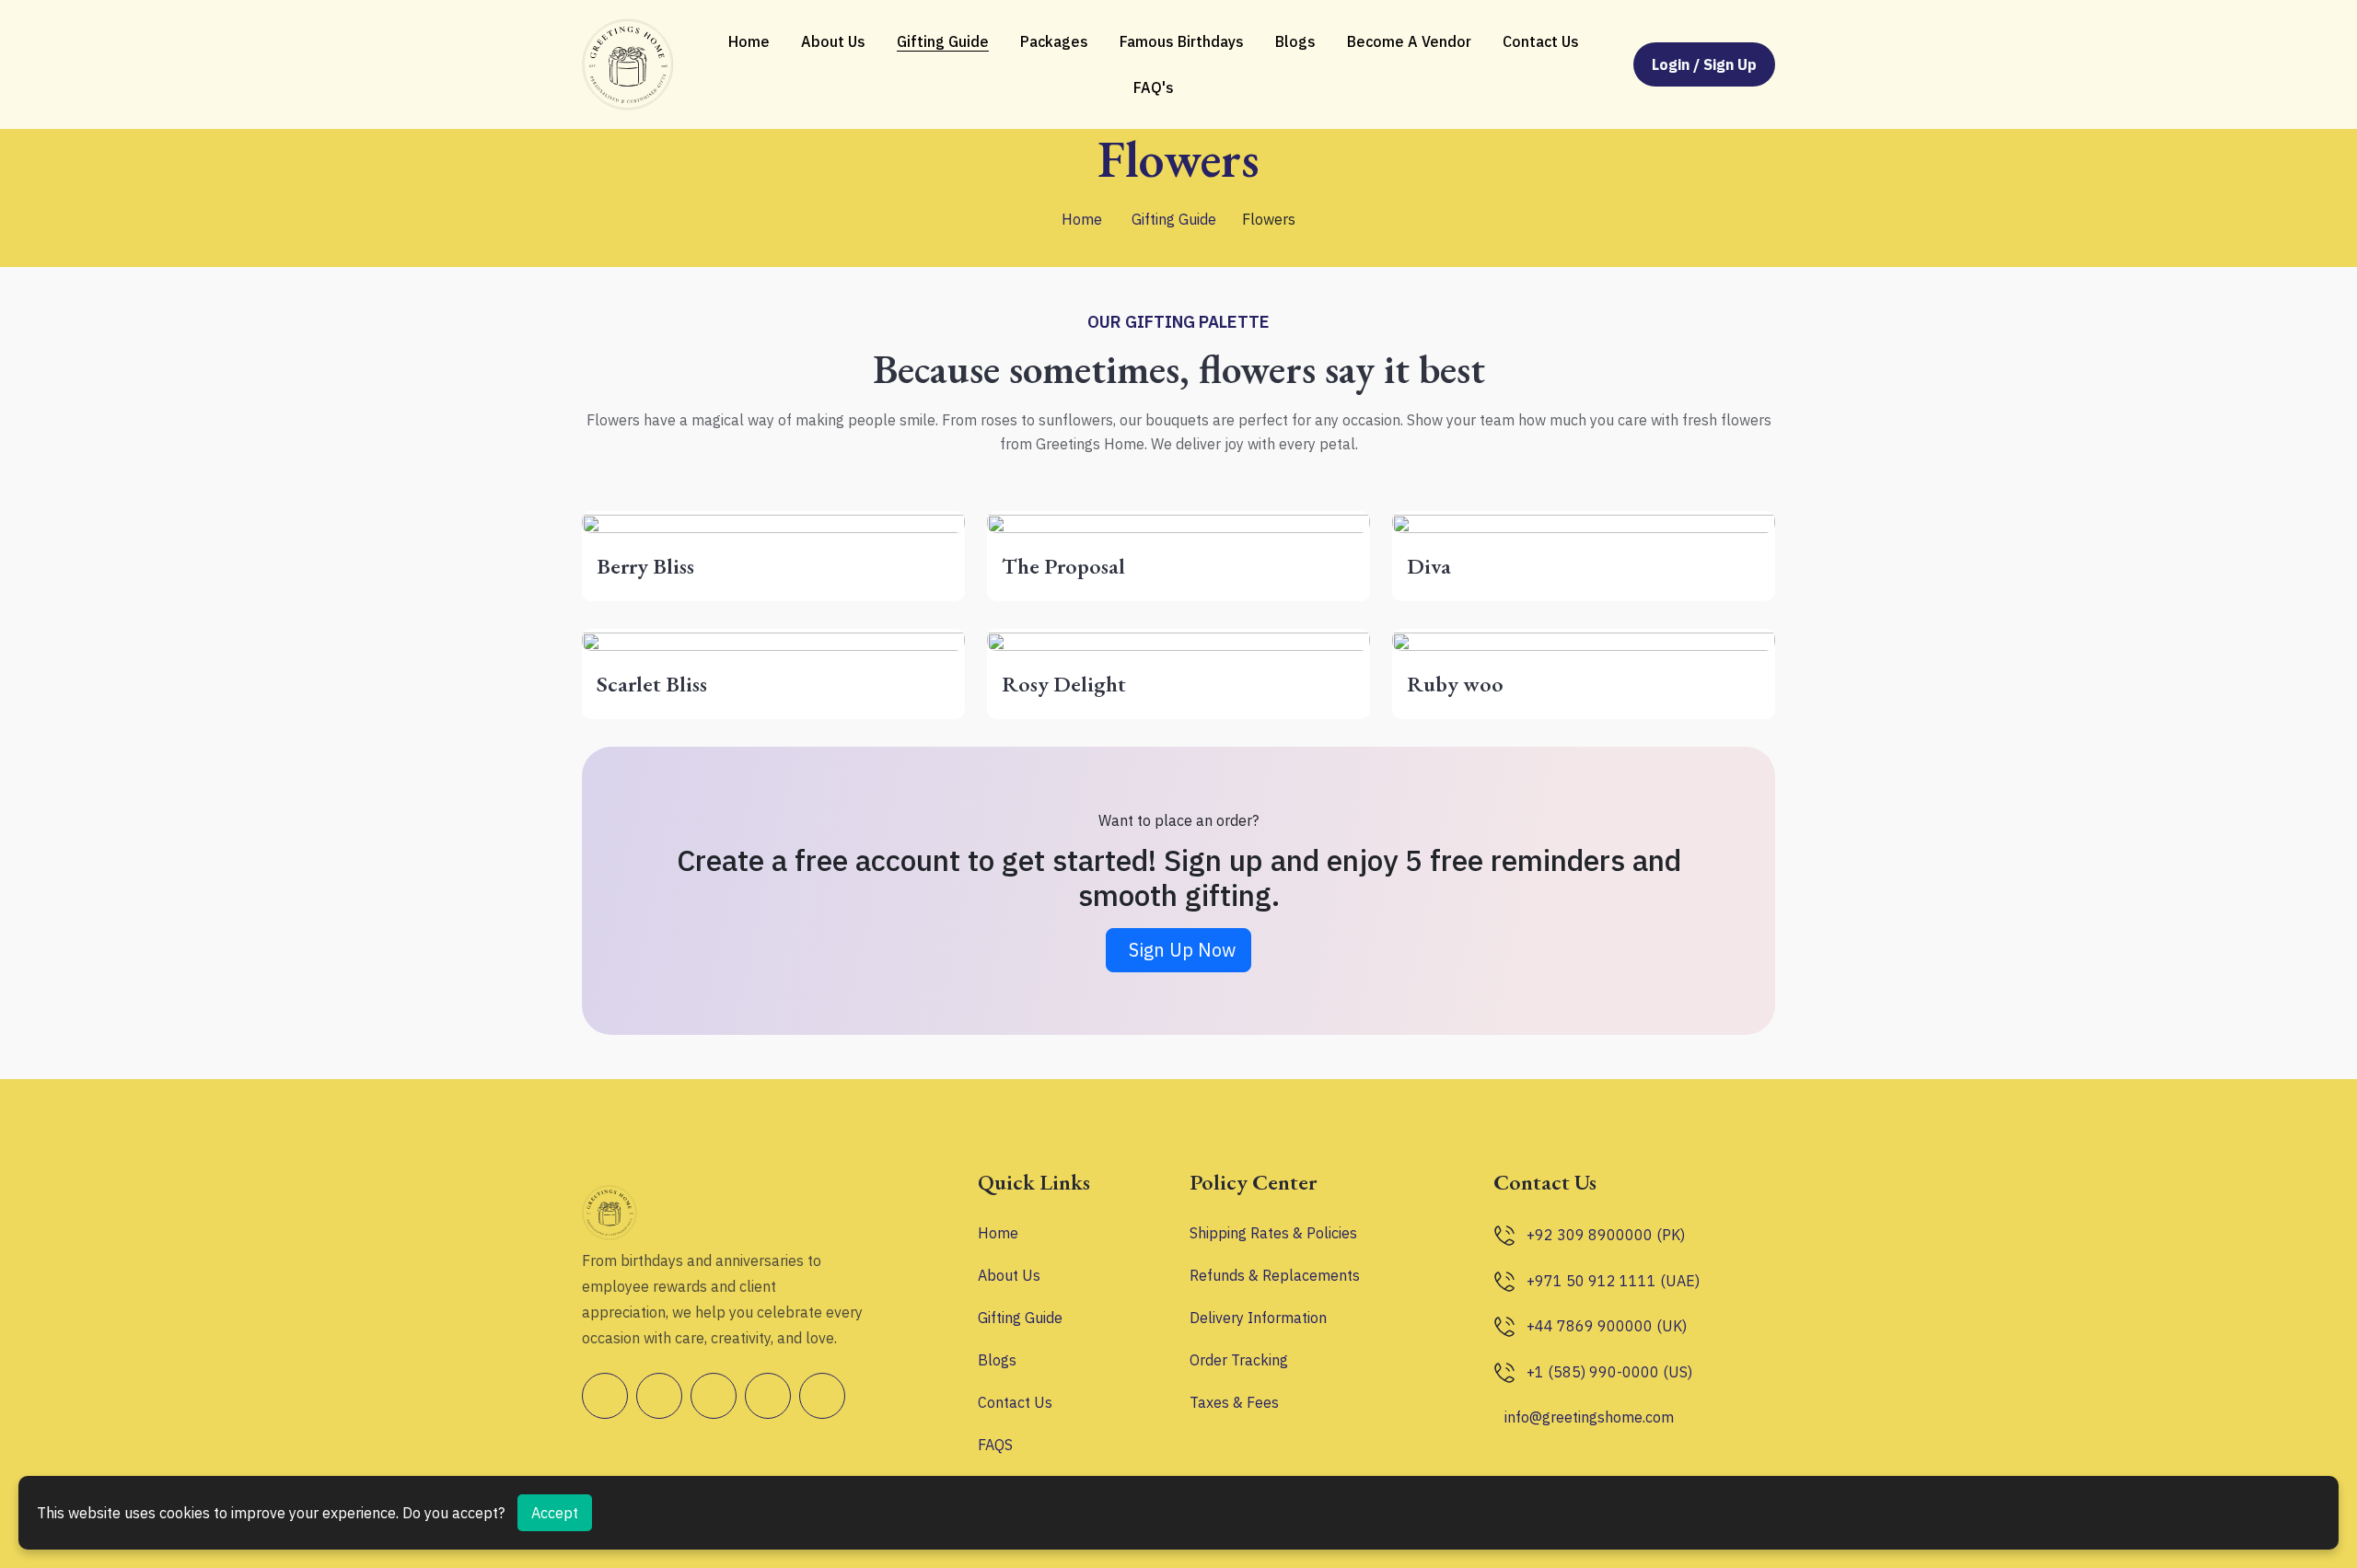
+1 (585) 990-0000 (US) (1609, 1372)
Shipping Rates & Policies (1273, 1233)
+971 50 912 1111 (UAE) (1613, 1281)
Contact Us (1541, 41)
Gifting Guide (943, 41)
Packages (1054, 41)
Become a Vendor (1409, 41)
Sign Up (1730, 64)
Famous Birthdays (1182, 41)
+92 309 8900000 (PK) (1606, 1235)
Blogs (1295, 41)
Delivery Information (1258, 1318)
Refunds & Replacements (1275, 1275)
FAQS (995, 1445)
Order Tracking (1239, 1360)
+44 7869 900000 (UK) (1607, 1326)
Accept (555, 1513)
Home (749, 41)
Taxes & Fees (1234, 1402)
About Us (833, 41)
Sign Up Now (1182, 950)
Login (1672, 64)
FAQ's (1154, 87)
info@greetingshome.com (1589, 1417)
